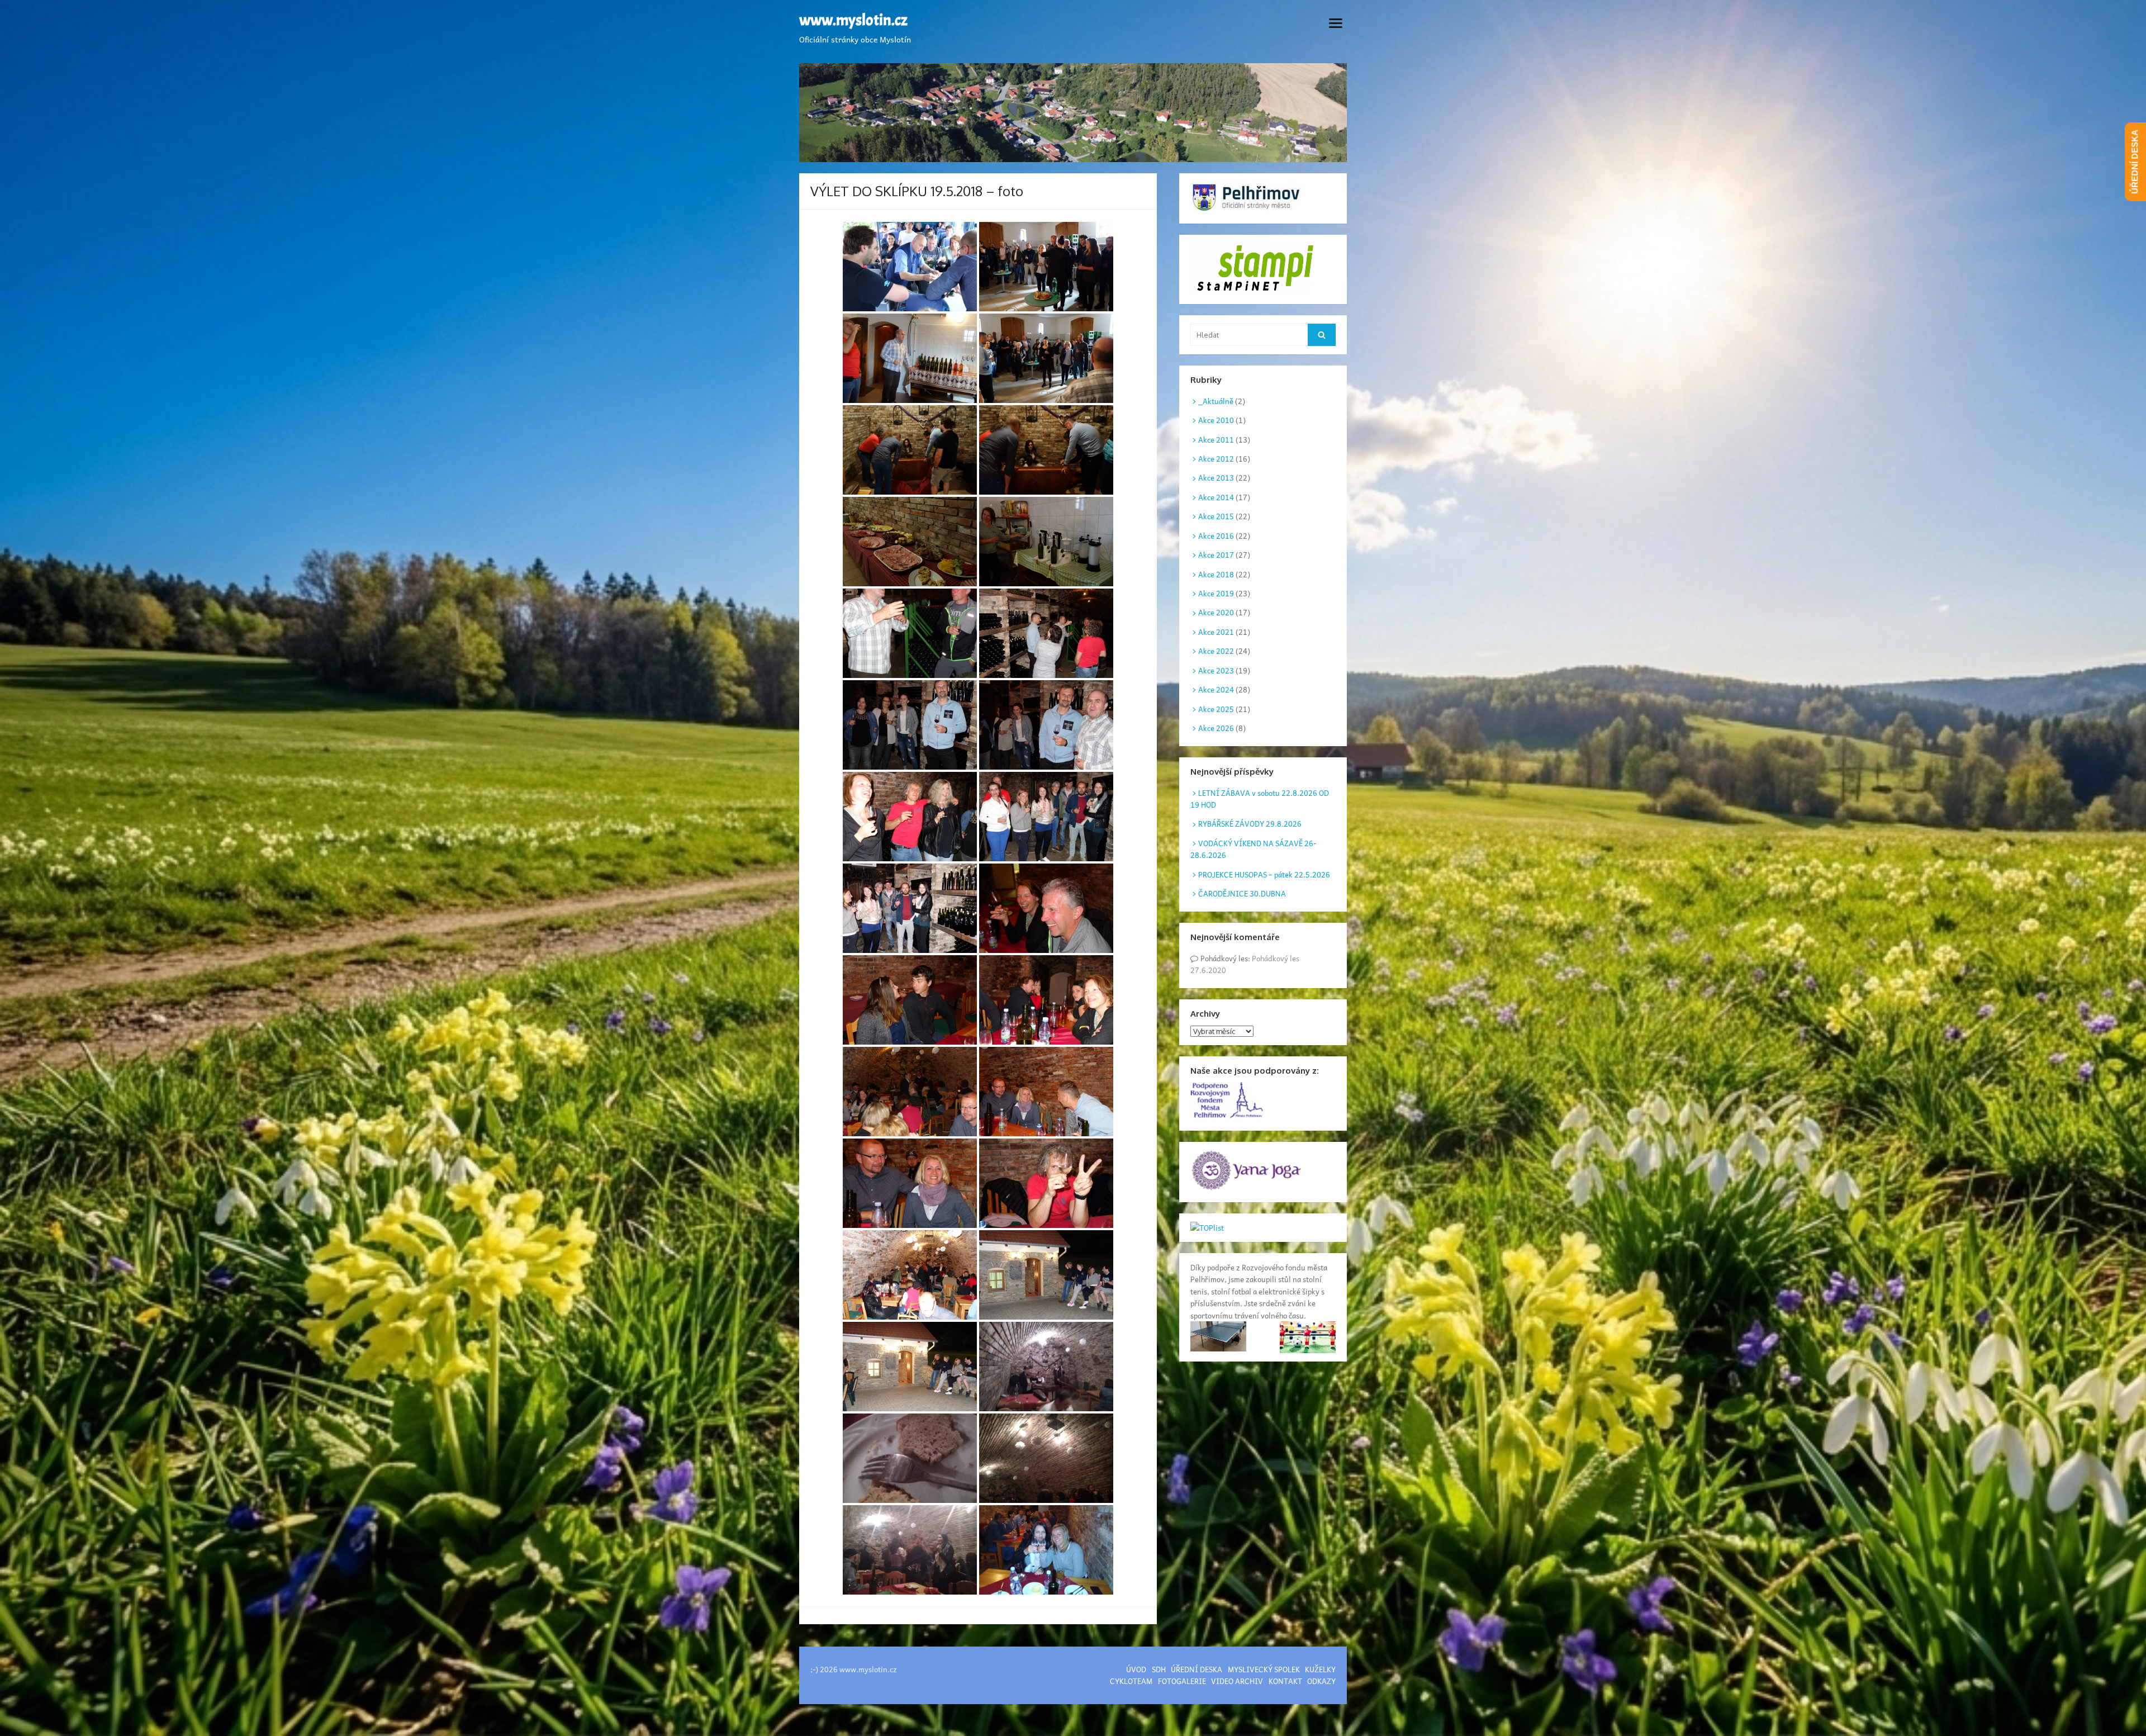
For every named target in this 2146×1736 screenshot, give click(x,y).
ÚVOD (1136, 1669)
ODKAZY (1321, 1681)
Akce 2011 (1216, 440)
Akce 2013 (1216, 478)
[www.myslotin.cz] (1073, 113)
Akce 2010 (1216, 420)
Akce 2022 (1216, 651)
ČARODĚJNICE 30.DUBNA (1242, 893)
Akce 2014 (1216, 497)
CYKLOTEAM (1131, 1681)
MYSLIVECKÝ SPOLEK (1264, 1669)
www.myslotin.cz (853, 21)
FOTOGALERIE (1182, 1681)
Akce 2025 (1216, 709)
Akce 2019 (1216, 593)
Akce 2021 (1216, 632)
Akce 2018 (1216, 574)
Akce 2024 (1216, 689)
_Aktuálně (1216, 401)
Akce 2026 (1216, 728)
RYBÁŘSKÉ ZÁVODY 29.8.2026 (1250, 824)
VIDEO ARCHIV (1237, 1681)
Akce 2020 (1216, 612)
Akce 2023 (1216, 670)
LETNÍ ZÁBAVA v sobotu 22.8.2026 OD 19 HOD (1260, 799)
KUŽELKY (1320, 1669)
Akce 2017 (1216, 555)
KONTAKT (1285, 1681)
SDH (1159, 1669)
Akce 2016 (1216, 536)
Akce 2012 (1216, 459)
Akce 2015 (1216, 516)
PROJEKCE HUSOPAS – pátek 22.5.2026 (1264, 874)
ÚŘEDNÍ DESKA (1197, 1669)
